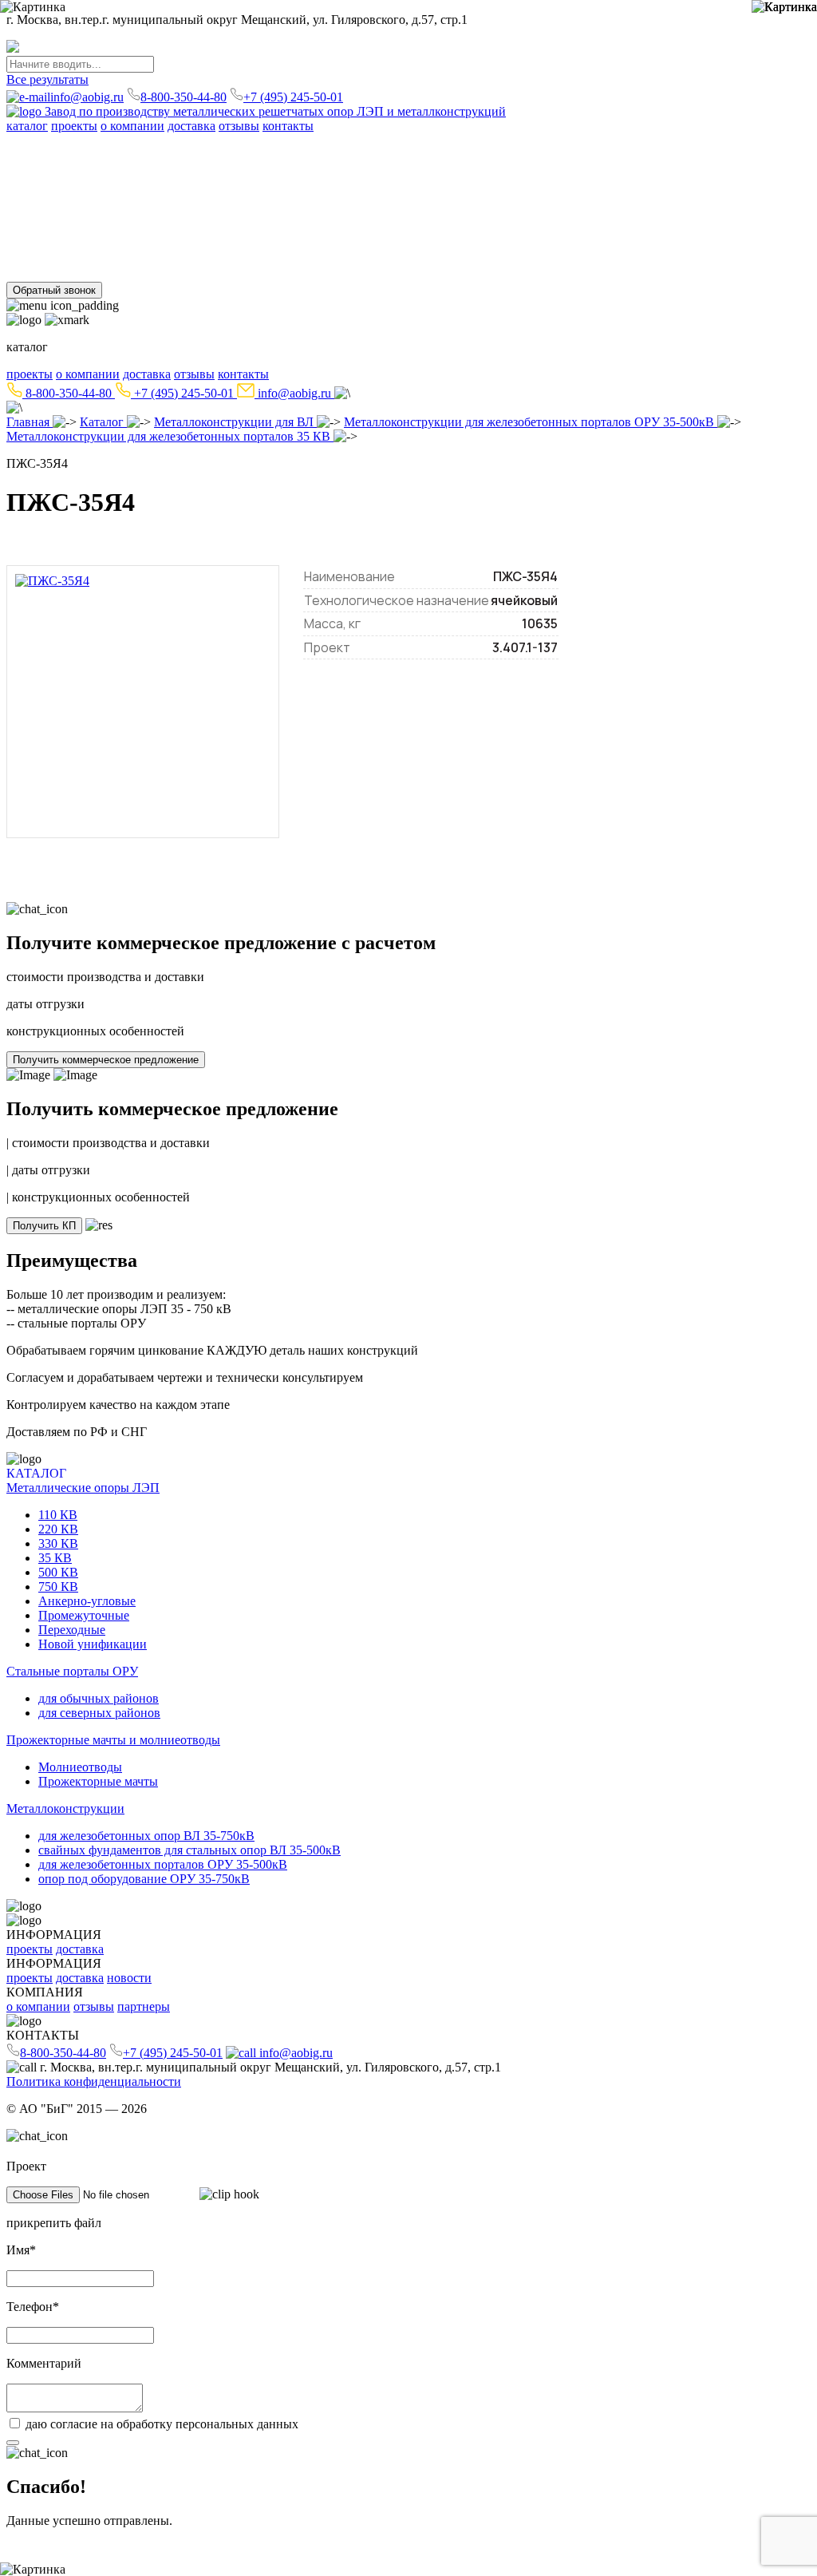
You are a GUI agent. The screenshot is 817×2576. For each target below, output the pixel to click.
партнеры (144, 2006)
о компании (132, 126)
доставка (191, 126)
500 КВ (170, 154)
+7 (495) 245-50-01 (293, 97)
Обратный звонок (54, 290)
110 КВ (24, 154)
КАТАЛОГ (36, 1473)
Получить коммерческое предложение (106, 1060)
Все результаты (47, 79)
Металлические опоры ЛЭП (83, 140)
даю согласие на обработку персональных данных (162, 2424)
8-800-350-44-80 (184, 97)
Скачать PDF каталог (65, 174)
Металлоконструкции (65, 245)
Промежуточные (370, 154)
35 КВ (135, 154)
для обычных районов (67, 202)
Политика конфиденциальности (94, 2081)
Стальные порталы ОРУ (72, 188)
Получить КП (44, 1226)
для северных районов (191, 202)
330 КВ (100, 154)
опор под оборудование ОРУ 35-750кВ (144, 1879)
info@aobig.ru (87, 97)
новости (129, 1978)
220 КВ (61, 154)
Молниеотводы (47, 231)
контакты (288, 126)
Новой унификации (538, 154)
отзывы (239, 126)
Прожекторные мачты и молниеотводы (113, 217)
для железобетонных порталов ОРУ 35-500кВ (639, 260)
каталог (27, 126)
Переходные (450, 154)
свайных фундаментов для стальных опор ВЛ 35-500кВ (367, 260)
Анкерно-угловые (276, 154)
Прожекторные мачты (149, 231)
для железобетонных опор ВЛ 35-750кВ (111, 260)
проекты (74, 126)
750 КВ (208, 154)
